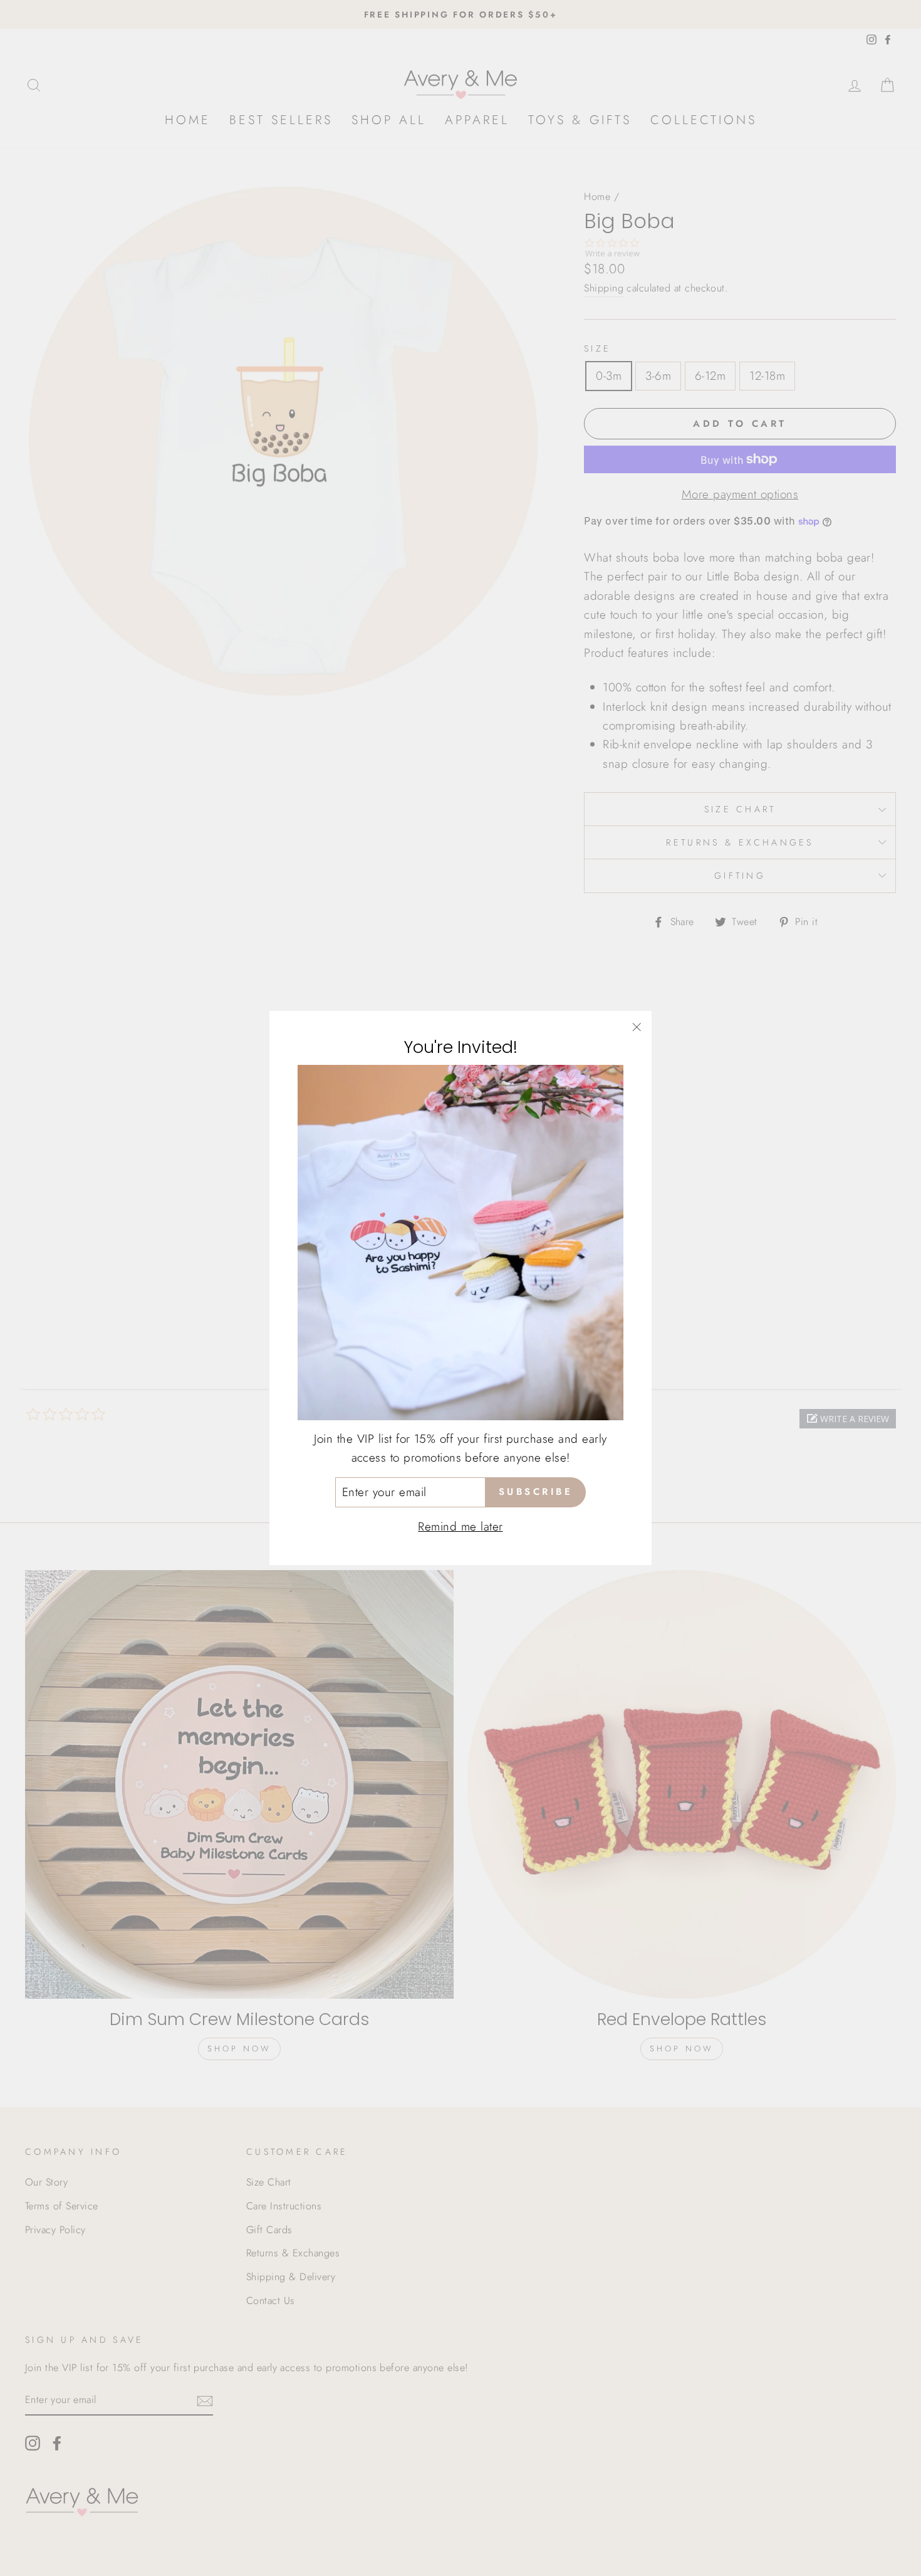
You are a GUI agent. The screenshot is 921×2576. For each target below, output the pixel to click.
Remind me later (460, 1526)
